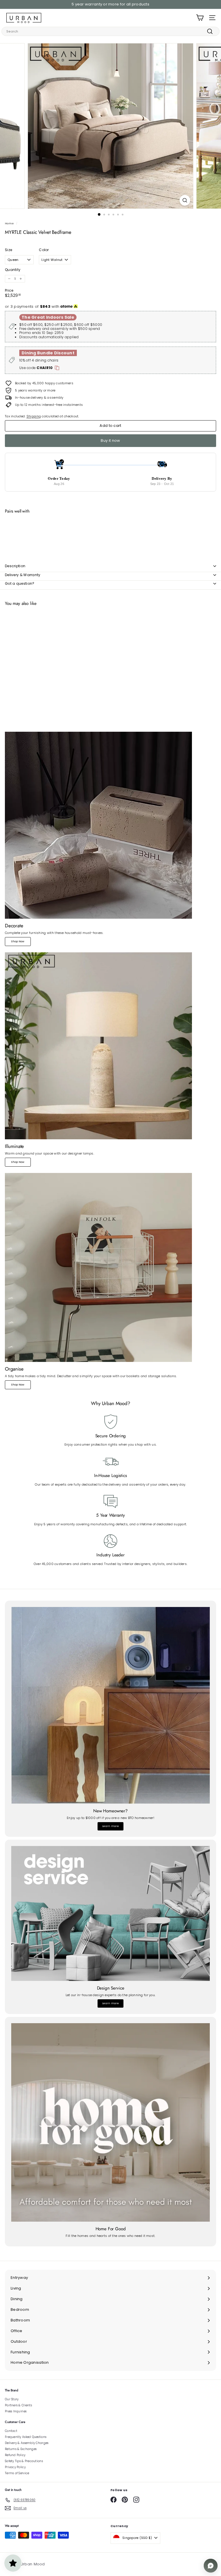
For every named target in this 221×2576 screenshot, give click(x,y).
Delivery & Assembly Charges (27, 2443)
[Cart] (200, 18)
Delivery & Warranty (23, 575)
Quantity (13, 270)
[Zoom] (185, 200)
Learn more (110, 1826)
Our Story (12, 2399)
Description (15, 566)
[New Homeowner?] (110, 1705)
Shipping (34, 416)
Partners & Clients (18, 2405)
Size (8, 250)
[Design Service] (110, 1913)
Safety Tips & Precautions (24, 2461)
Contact (11, 2431)
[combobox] (110, 31)
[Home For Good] (110, 2122)
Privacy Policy (15, 2467)
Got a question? (20, 583)
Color (44, 250)
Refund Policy (15, 2455)
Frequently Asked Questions (26, 2437)
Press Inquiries (16, 2411)
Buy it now (110, 441)
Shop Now (18, 941)
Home (9, 223)
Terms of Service (17, 2473)
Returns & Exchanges (21, 2449)
